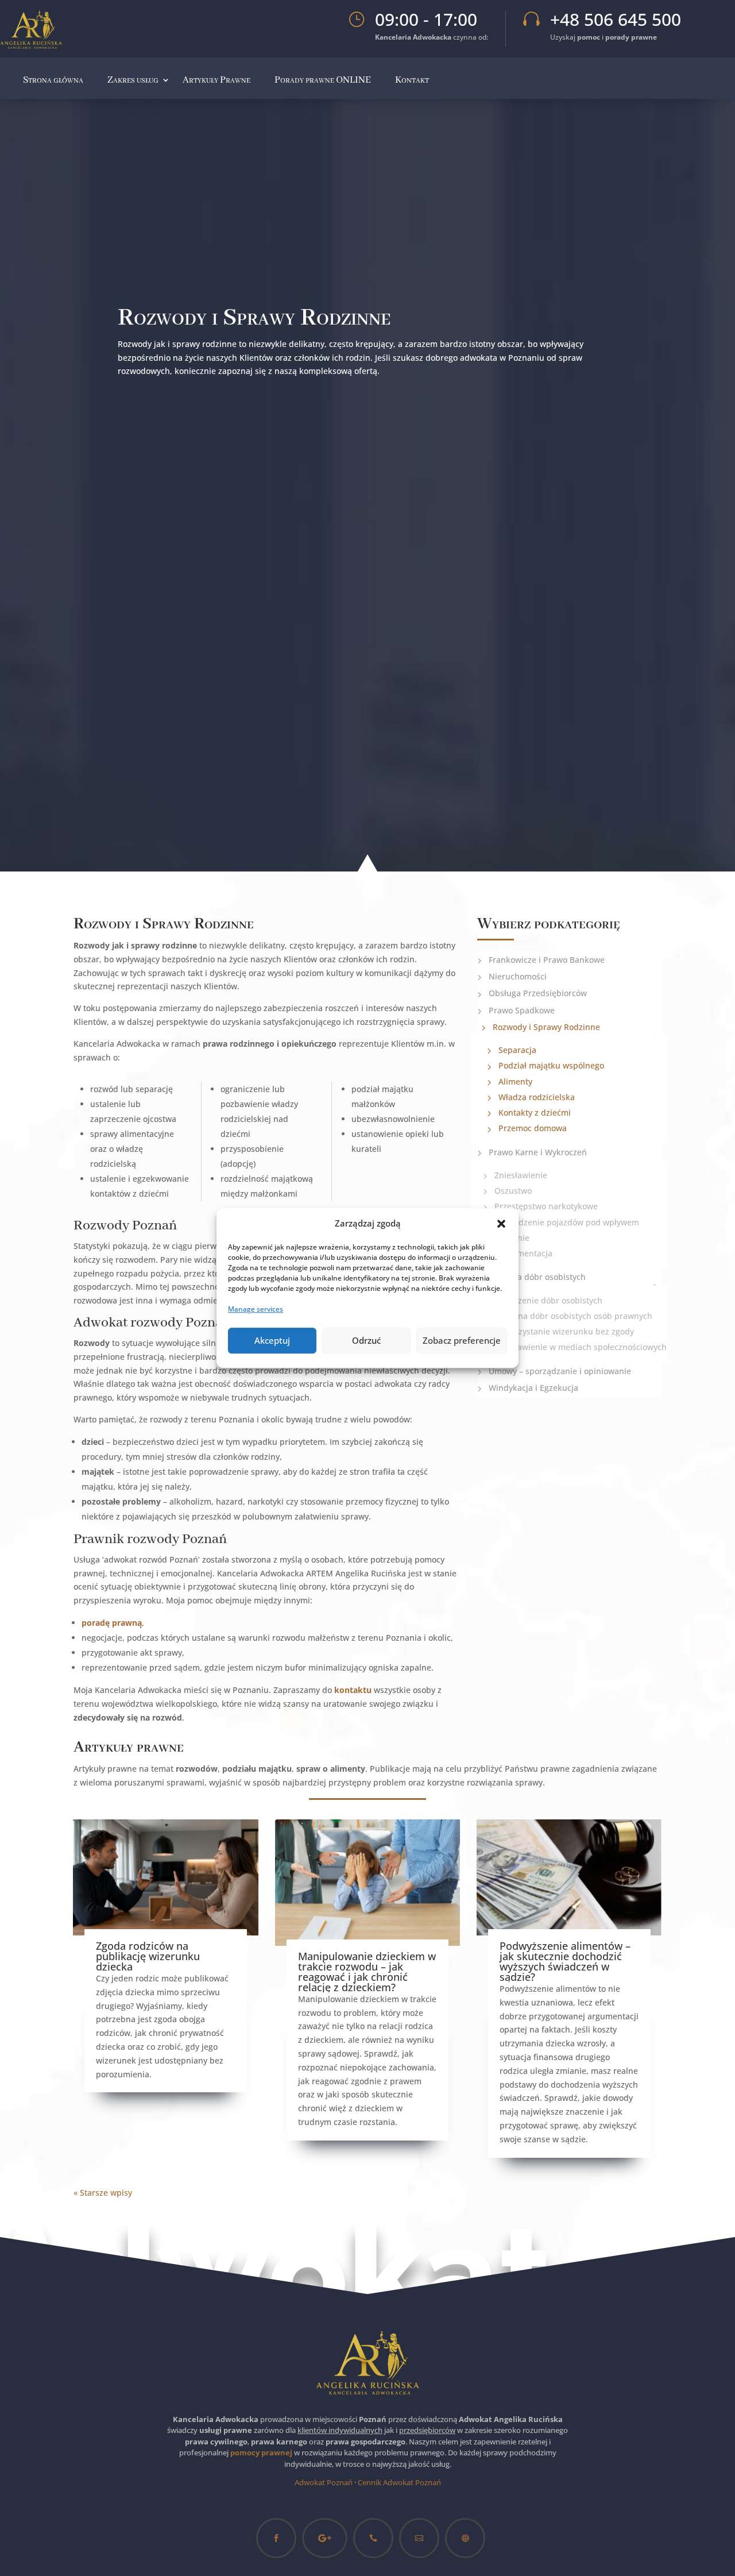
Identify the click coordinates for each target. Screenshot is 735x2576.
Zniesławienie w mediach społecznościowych (581, 1347)
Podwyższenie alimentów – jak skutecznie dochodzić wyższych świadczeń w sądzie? (565, 1961)
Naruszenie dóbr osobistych (548, 1300)
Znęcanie (512, 1238)
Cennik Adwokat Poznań (399, 2482)
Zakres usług (133, 80)
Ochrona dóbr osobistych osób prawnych (573, 1316)
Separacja (517, 1050)
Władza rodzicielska (537, 1097)
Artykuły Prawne (216, 80)
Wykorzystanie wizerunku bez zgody (564, 1331)
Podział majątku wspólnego (551, 1065)
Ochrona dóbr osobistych (537, 1277)
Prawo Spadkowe (522, 1010)
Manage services (256, 1309)
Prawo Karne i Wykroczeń (538, 1152)
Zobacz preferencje (462, 1340)
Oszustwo (513, 1191)
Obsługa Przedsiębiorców (538, 993)
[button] (501, 1224)
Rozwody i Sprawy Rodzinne (546, 1027)
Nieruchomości (518, 976)
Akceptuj (272, 1340)
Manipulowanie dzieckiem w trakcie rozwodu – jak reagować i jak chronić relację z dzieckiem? (367, 1972)
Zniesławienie (521, 1175)
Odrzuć (366, 1340)
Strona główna (53, 80)
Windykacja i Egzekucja (533, 1388)
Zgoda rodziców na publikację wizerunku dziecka (148, 1956)
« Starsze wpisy (103, 2193)
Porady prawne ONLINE (323, 80)
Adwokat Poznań (324, 2482)
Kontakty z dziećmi (535, 1112)
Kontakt (412, 80)
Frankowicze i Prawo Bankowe (547, 960)
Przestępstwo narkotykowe (546, 1206)
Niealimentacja (523, 1253)
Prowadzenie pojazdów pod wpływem (567, 1222)
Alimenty (515, 1081)
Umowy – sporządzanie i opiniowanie (560, 1371)
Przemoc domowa (533, 1128)
